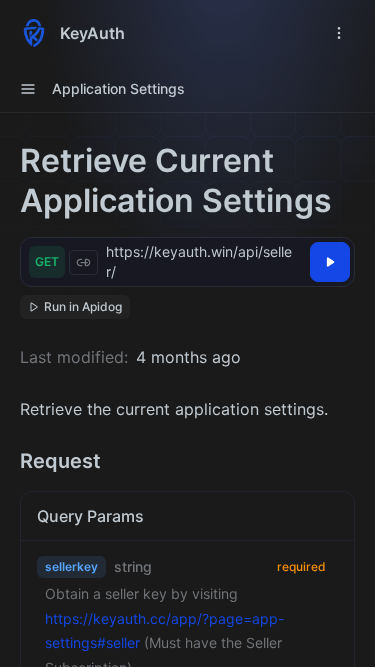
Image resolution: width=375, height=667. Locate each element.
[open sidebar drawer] (28, 89)
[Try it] (330, 262)
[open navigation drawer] (339, 33)
